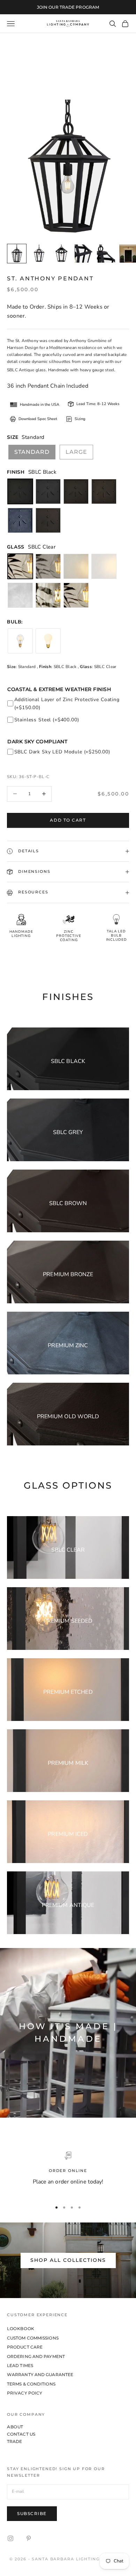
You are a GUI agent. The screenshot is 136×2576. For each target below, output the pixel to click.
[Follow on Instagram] (10, 2538)
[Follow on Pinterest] (29, 2538)
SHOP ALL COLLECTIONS (68, 2260)
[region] (68, 2173)
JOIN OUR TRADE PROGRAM (68, 7)
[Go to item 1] (17, 254)
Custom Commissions (33, 2338)
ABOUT (15, 2427)
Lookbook (21, 2329)
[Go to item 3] (61, 254)
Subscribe (32, 2513)
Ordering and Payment (36, 2356)
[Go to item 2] (39, 254)
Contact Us (21, 2434)
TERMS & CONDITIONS (31, 2384)
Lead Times (20, 2365)
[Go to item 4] (84, 254)
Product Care (25, 2347)
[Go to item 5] (106, 254)
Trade (15, 2441)
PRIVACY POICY (25, 2393)
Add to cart (68, 820)
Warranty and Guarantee (40, 2375)
